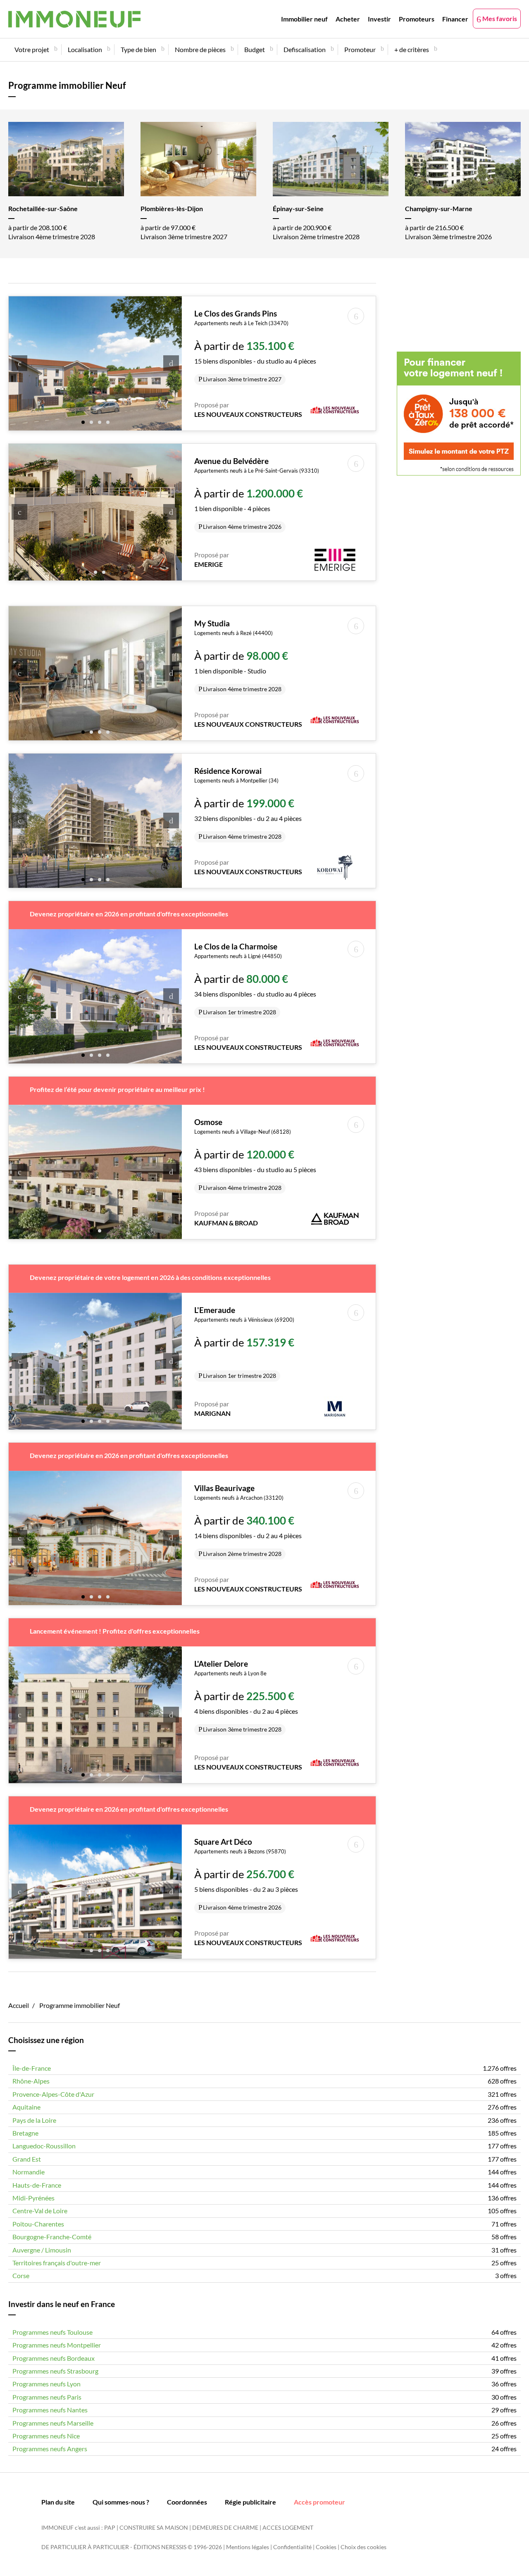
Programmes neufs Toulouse (52, 2332)
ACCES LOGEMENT (288, 2527)
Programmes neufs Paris (47, 2397)
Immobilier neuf (304, 19)
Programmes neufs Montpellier (57, 2345)
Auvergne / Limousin (42, 2250)
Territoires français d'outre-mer (57, 2263)
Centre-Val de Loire (40, 2211)
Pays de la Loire (34, 2120)
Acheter (348, 19)
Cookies (326, 2547)
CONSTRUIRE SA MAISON (154, 2527)
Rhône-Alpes (31, 2081)
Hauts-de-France (37, 2185)
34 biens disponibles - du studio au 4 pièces (255, 979)
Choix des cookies (363, 2547)
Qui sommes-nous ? (121, 2502)
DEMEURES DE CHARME (225, 2527)
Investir (379, 19)
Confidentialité (292, 2547)
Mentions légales (248, 2547)
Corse (21, 2275)
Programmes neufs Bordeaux (54, 2358)
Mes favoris (499, 18)
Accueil (19, 2005)
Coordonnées (187, 2502)
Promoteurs (417, 19)
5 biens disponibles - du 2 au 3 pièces (246, 1874)
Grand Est (27, 2159)
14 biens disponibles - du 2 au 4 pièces (248, 1520)
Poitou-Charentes (38, 2224)
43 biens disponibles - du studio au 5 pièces (255, 1154)
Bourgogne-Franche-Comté (52, 2237)
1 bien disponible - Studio (241, 656)
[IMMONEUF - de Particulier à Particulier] (74, 19)
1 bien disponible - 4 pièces (257, 493)
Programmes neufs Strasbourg (55, 2371)
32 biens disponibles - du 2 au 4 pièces (248, 803)
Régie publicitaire (250, 2502)
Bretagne (25, 2133)
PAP (110, 2527)
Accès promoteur (319, 2502)
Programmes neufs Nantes (50, 2410)
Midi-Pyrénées (33, 2198)
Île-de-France (32, 2068)
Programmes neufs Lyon (46, 2384)
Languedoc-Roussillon (44, 2146)
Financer (455, 19)
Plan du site (58, 2502)
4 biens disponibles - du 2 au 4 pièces (246, 1696)
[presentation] (19, 363)
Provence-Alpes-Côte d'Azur (53, 2094)
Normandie (29, 2172)
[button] (83, 421)
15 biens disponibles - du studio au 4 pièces (255, 346)
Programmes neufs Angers (50, 2449)
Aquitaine (26, 2107)
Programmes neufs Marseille (53, 2423)
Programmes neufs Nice (46, 2436)
